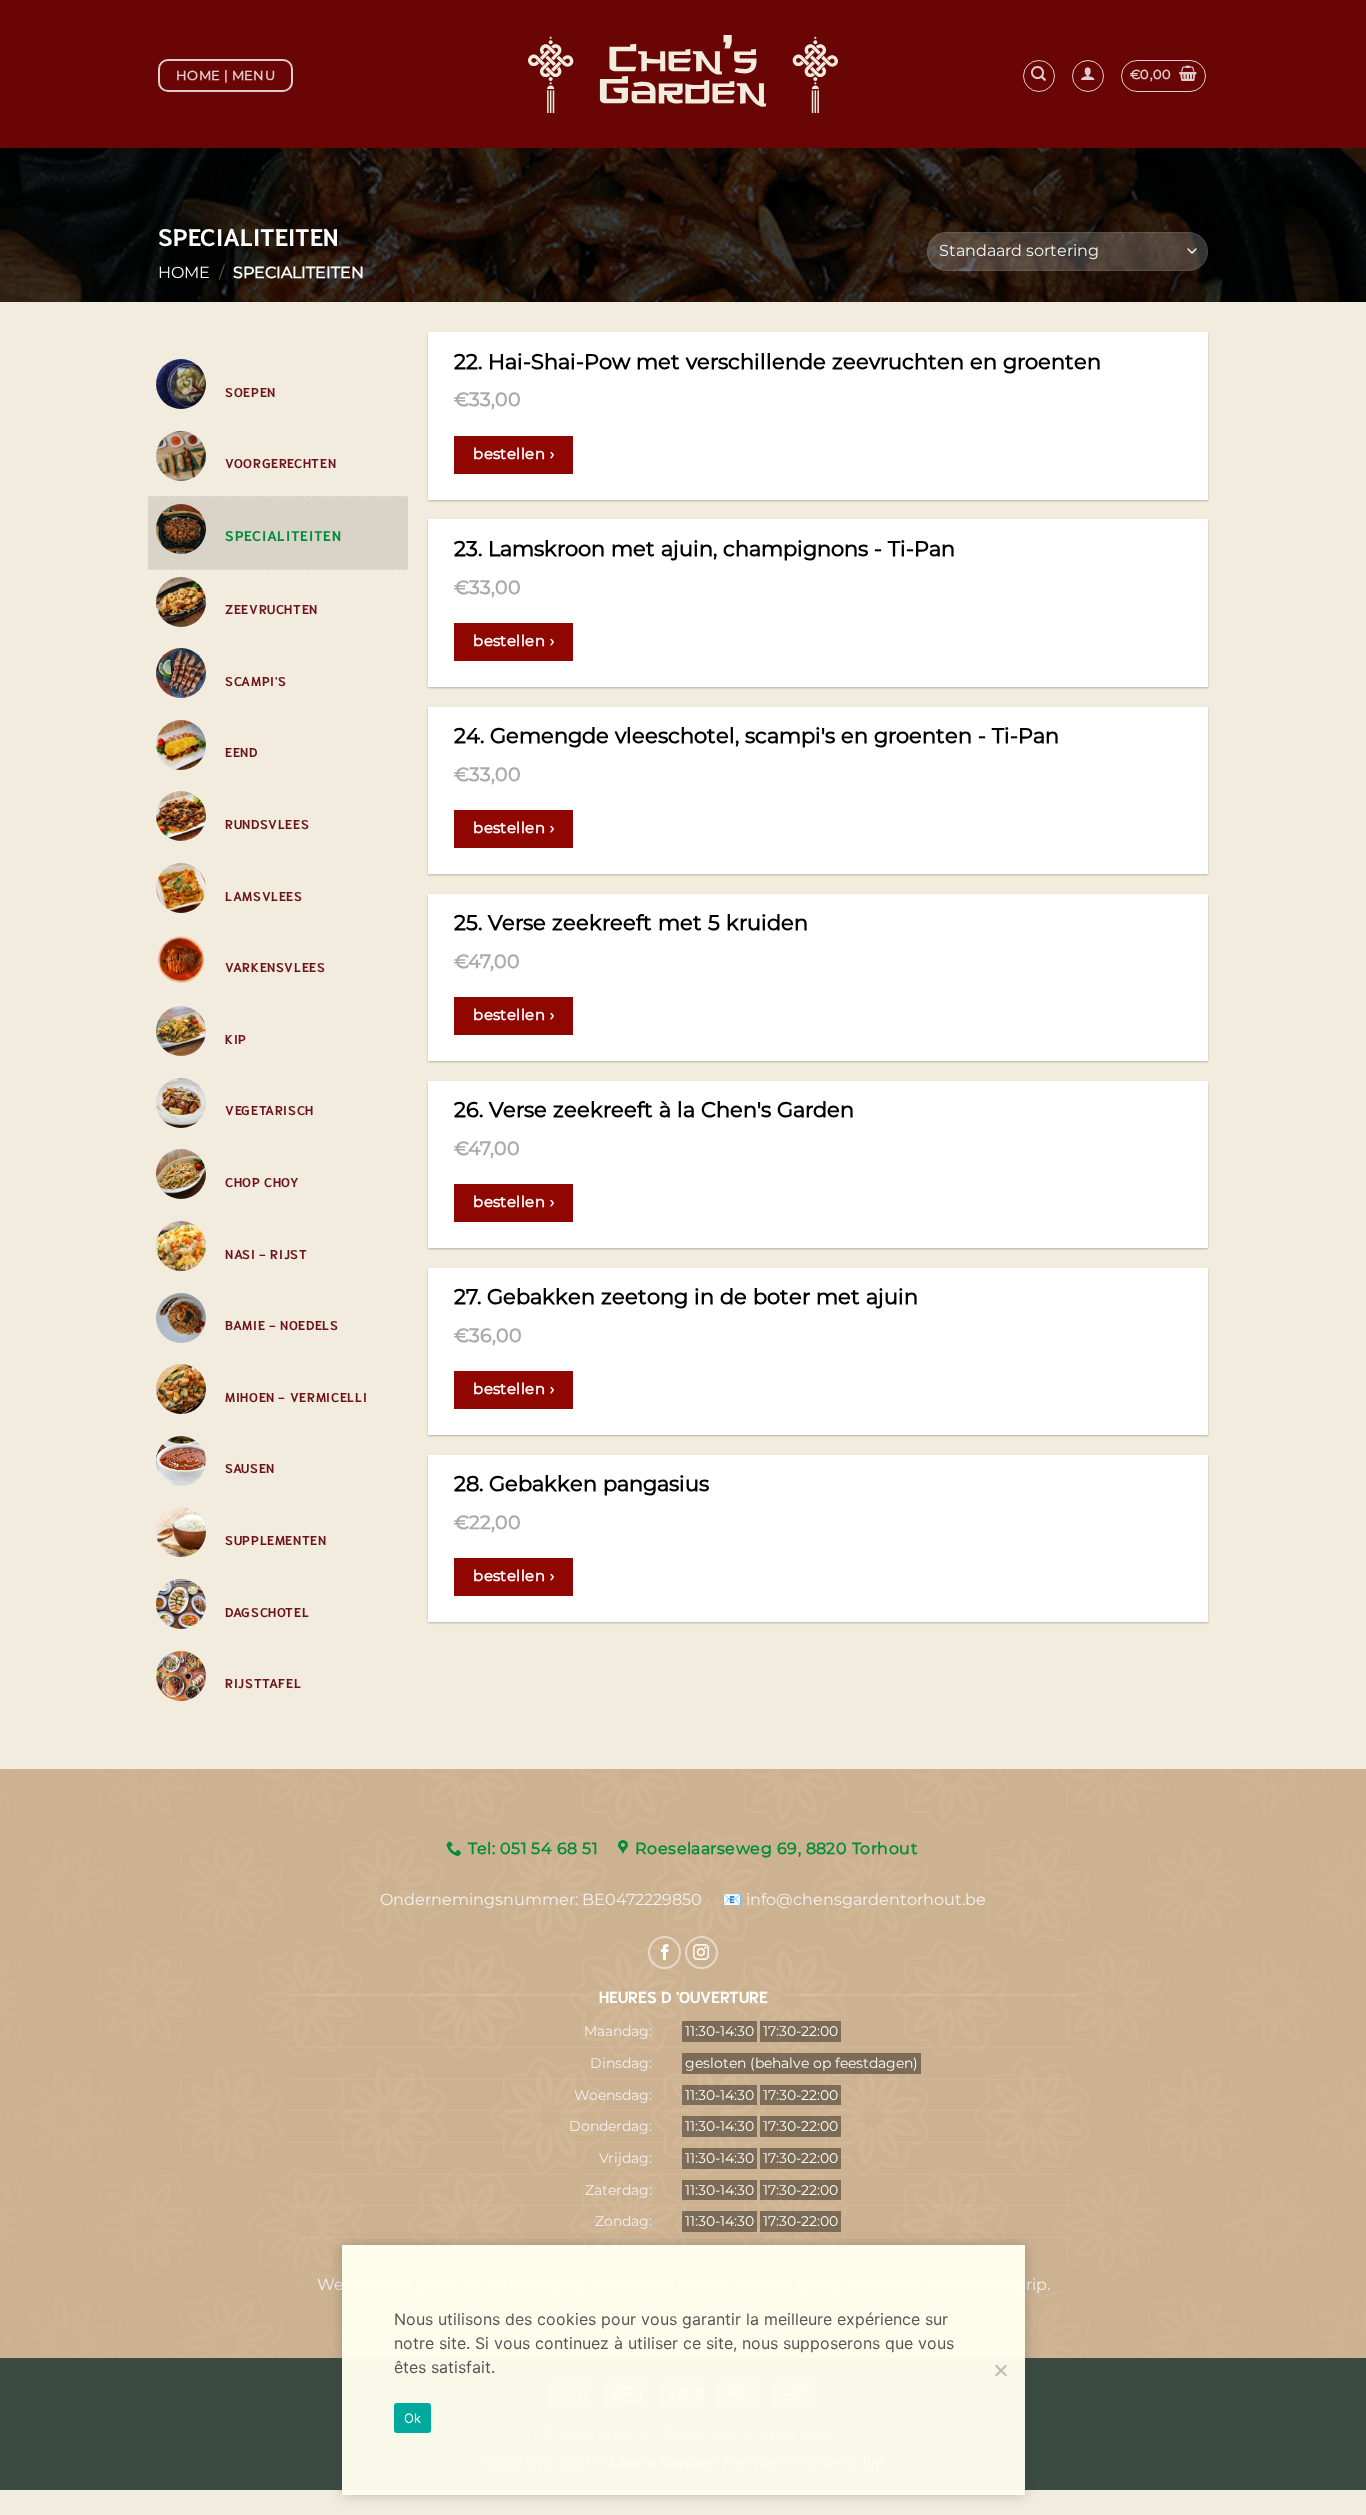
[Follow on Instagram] (701, 1952)
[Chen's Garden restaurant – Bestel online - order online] (683, 74)
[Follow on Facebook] (664, 1952)
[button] (1164, 76)
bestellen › (513, 454)
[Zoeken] (1039, 76)
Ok (413, 2418)
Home (184, 272)
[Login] (1088, 76)
